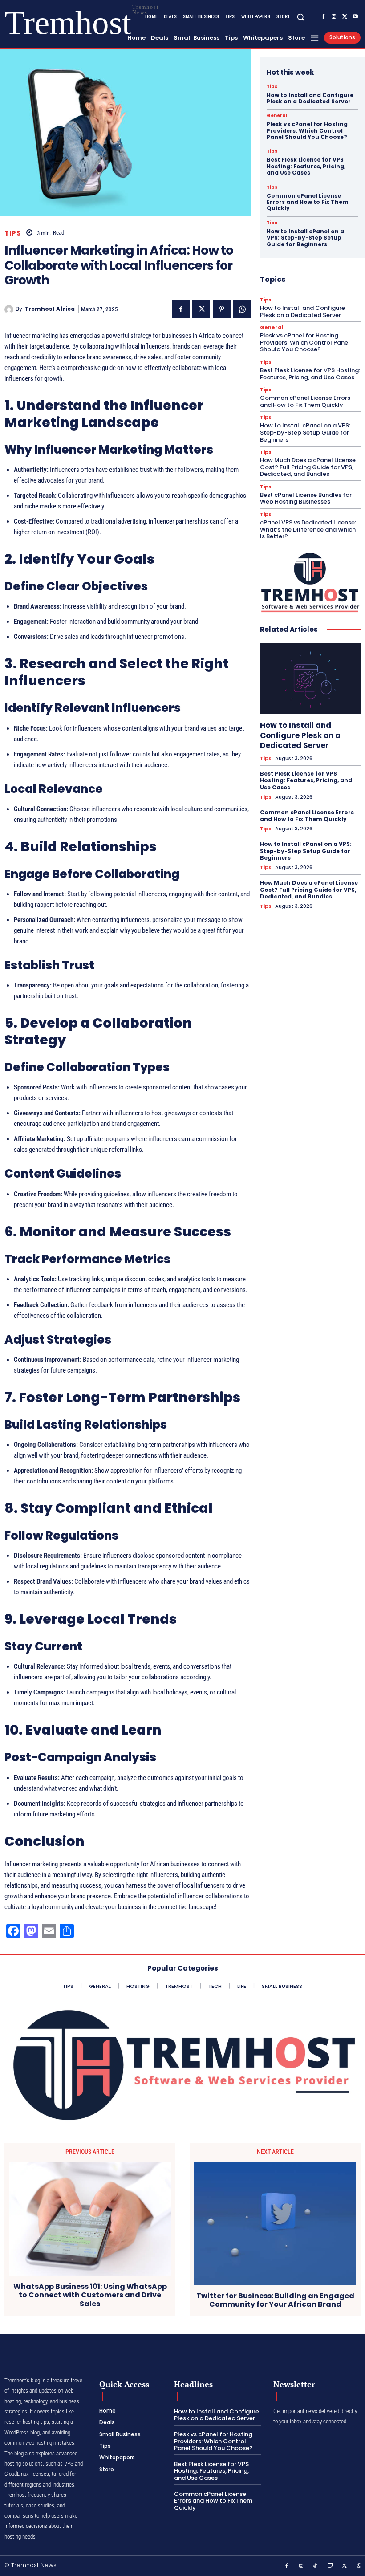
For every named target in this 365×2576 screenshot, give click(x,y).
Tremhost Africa (50, 309)
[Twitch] (330, 2566)
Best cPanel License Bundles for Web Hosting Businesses (306, 498)
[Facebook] (323, 17)
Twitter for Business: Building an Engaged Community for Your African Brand (275, 2300)
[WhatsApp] (242, 309)
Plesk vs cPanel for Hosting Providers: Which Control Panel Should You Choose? (307, 130)
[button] (301, 17)
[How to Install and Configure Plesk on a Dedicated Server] (310, 679)
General (277, 116)
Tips (13, 233)
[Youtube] (355, 17)
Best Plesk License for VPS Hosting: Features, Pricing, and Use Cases (306, 166)
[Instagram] (334, 17)
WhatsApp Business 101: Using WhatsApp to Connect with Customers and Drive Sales (90, 2295)
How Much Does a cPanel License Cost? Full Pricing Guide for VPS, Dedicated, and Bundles (308, 467)
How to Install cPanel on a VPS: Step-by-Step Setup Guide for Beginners (305, 238)
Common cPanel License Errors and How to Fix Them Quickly (308, 202)
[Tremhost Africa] (10, 309)
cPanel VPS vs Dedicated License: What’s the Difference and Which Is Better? (308, 529)
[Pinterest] (222, 309)
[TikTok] (316, 2566)
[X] (345, 17)
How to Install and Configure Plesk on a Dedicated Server (310, 98)
